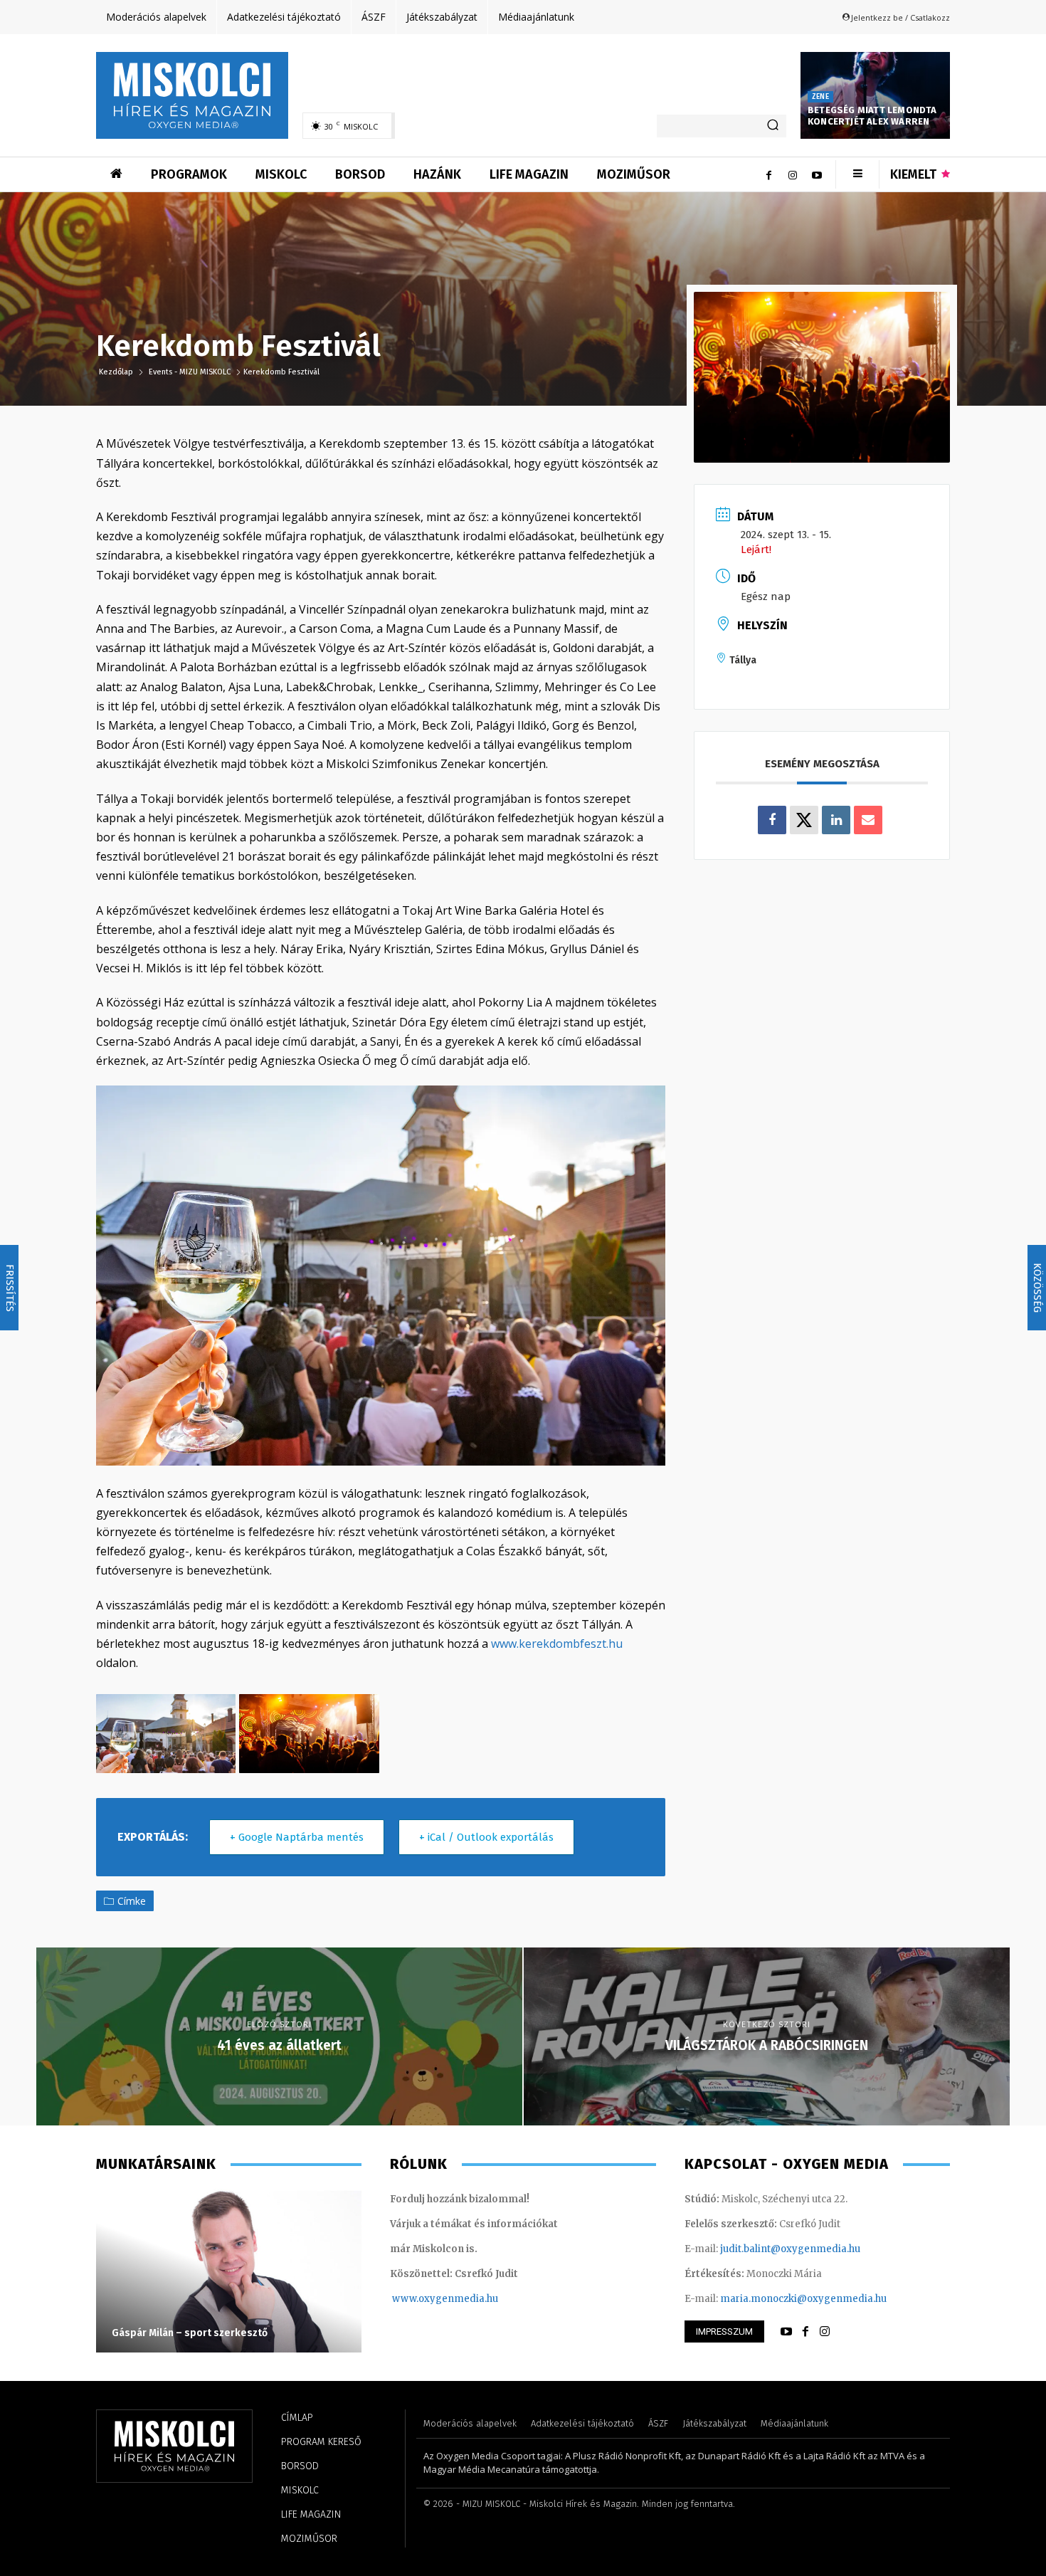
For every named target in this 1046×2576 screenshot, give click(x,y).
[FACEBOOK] (805, 2332)
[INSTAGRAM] (825, 2332)
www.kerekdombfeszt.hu (557, 1644)
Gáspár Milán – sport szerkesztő (190, 2333)
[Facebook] (768, 174)
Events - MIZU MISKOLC (190, 372)
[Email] (868, 820)
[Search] (773, 126)
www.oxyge (420, 2299)
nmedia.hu (473, 2299)
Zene (820, 97)
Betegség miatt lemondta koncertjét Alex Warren (872, 116)
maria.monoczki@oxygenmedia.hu (803, 2299)
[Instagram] (793, 174)
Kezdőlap (117, 372)
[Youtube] (817, 174)
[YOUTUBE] (786, 2332)
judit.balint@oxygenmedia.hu (790, 2249)
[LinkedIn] (836, 820)
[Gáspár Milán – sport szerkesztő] (229, 2271)
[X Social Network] (804, 820)
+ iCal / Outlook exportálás (486, 1837)
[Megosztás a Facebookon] (772, 820)
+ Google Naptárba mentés (297, 1837)
